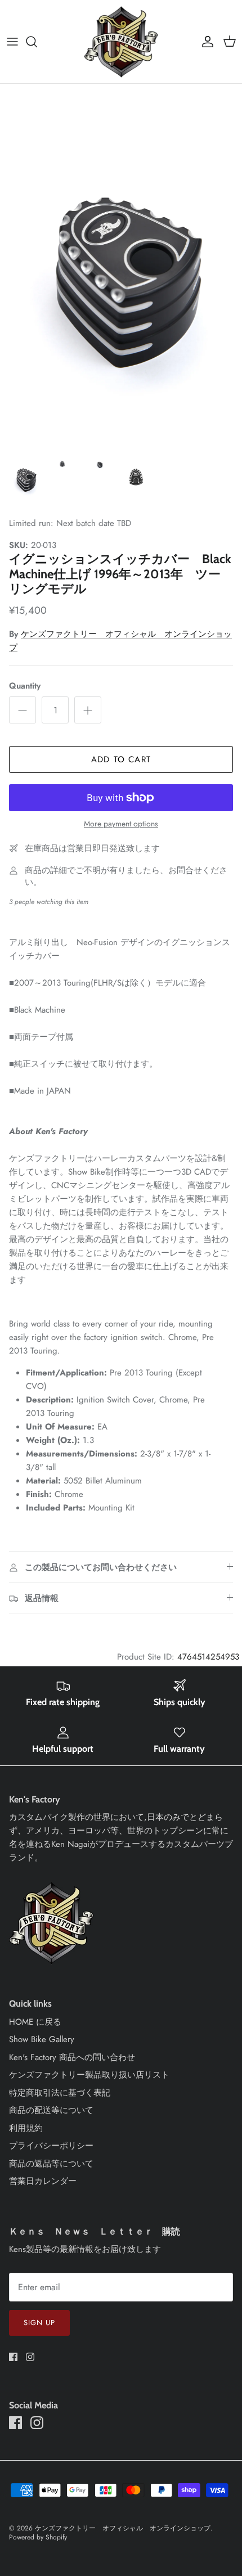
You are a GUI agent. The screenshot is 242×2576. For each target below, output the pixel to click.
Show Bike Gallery (42, 2039)
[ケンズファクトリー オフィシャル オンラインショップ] (121, 42)
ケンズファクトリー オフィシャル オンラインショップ (123, 2528)
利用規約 (26, 2128)
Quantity (25, 686)
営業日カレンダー (43, 2181)
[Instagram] (30, 2357)
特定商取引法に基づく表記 (60, 2093)
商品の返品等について (51, 2164)
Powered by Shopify (38, 2537)
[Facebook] (13, 2357)
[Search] (37, 42)
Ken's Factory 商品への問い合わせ (72, 2057)
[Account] (205, 42)
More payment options (121, 824)
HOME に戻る (35, 2022)
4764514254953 (208, 1657)
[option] (121, 265)
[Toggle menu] (12, 42)
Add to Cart (121, 759)
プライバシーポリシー (51, 2146)
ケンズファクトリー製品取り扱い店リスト (89, 2075)
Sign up (39, 2323)
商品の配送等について (51, 2110)
